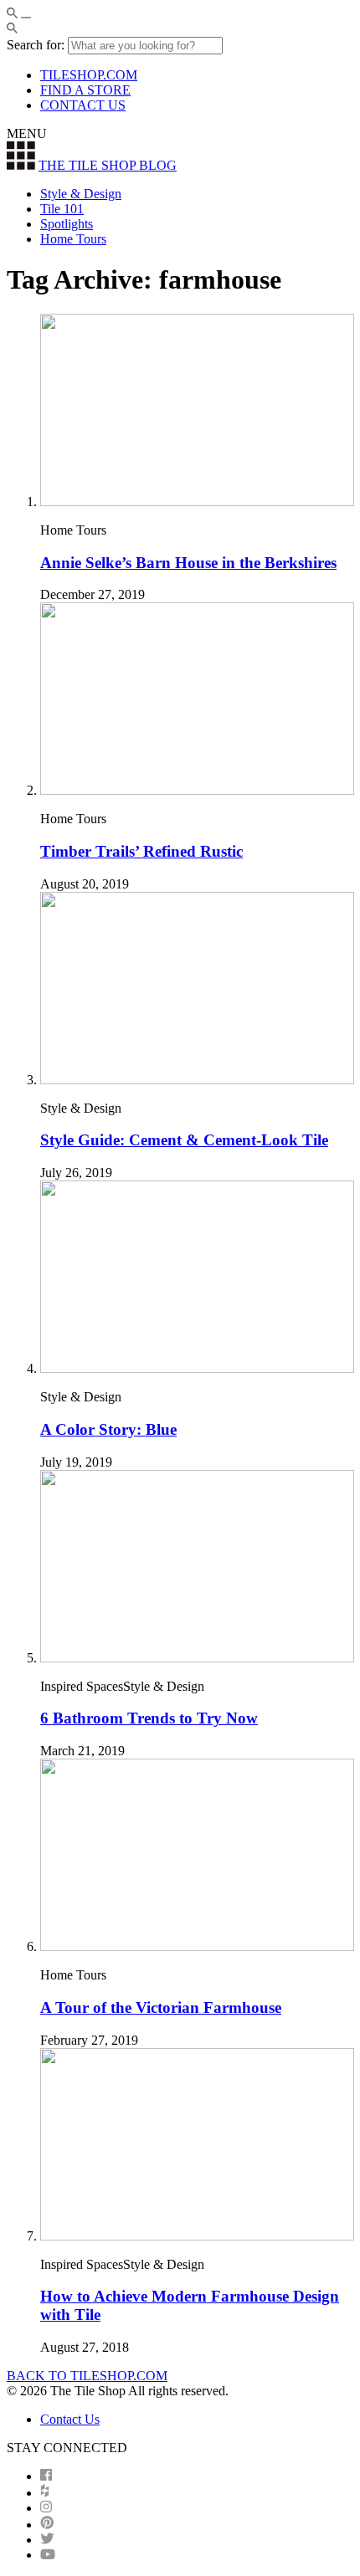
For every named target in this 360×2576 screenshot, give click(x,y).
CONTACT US (83, 105)
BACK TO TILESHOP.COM (87, 2376)
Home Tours (73, 239)
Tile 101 (62, 209)
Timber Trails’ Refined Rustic (141, 851)
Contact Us (70, 2419)
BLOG (108, 165)
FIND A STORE (85, 90)
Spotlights (67, 224)
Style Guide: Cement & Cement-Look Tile (184, 1140)
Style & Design (81, 194)
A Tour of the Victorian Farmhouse (161, 2008)
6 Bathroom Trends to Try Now (149, 1718)
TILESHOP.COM (89, 75)
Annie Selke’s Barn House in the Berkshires (188, 563)
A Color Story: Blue (108, 1429)
